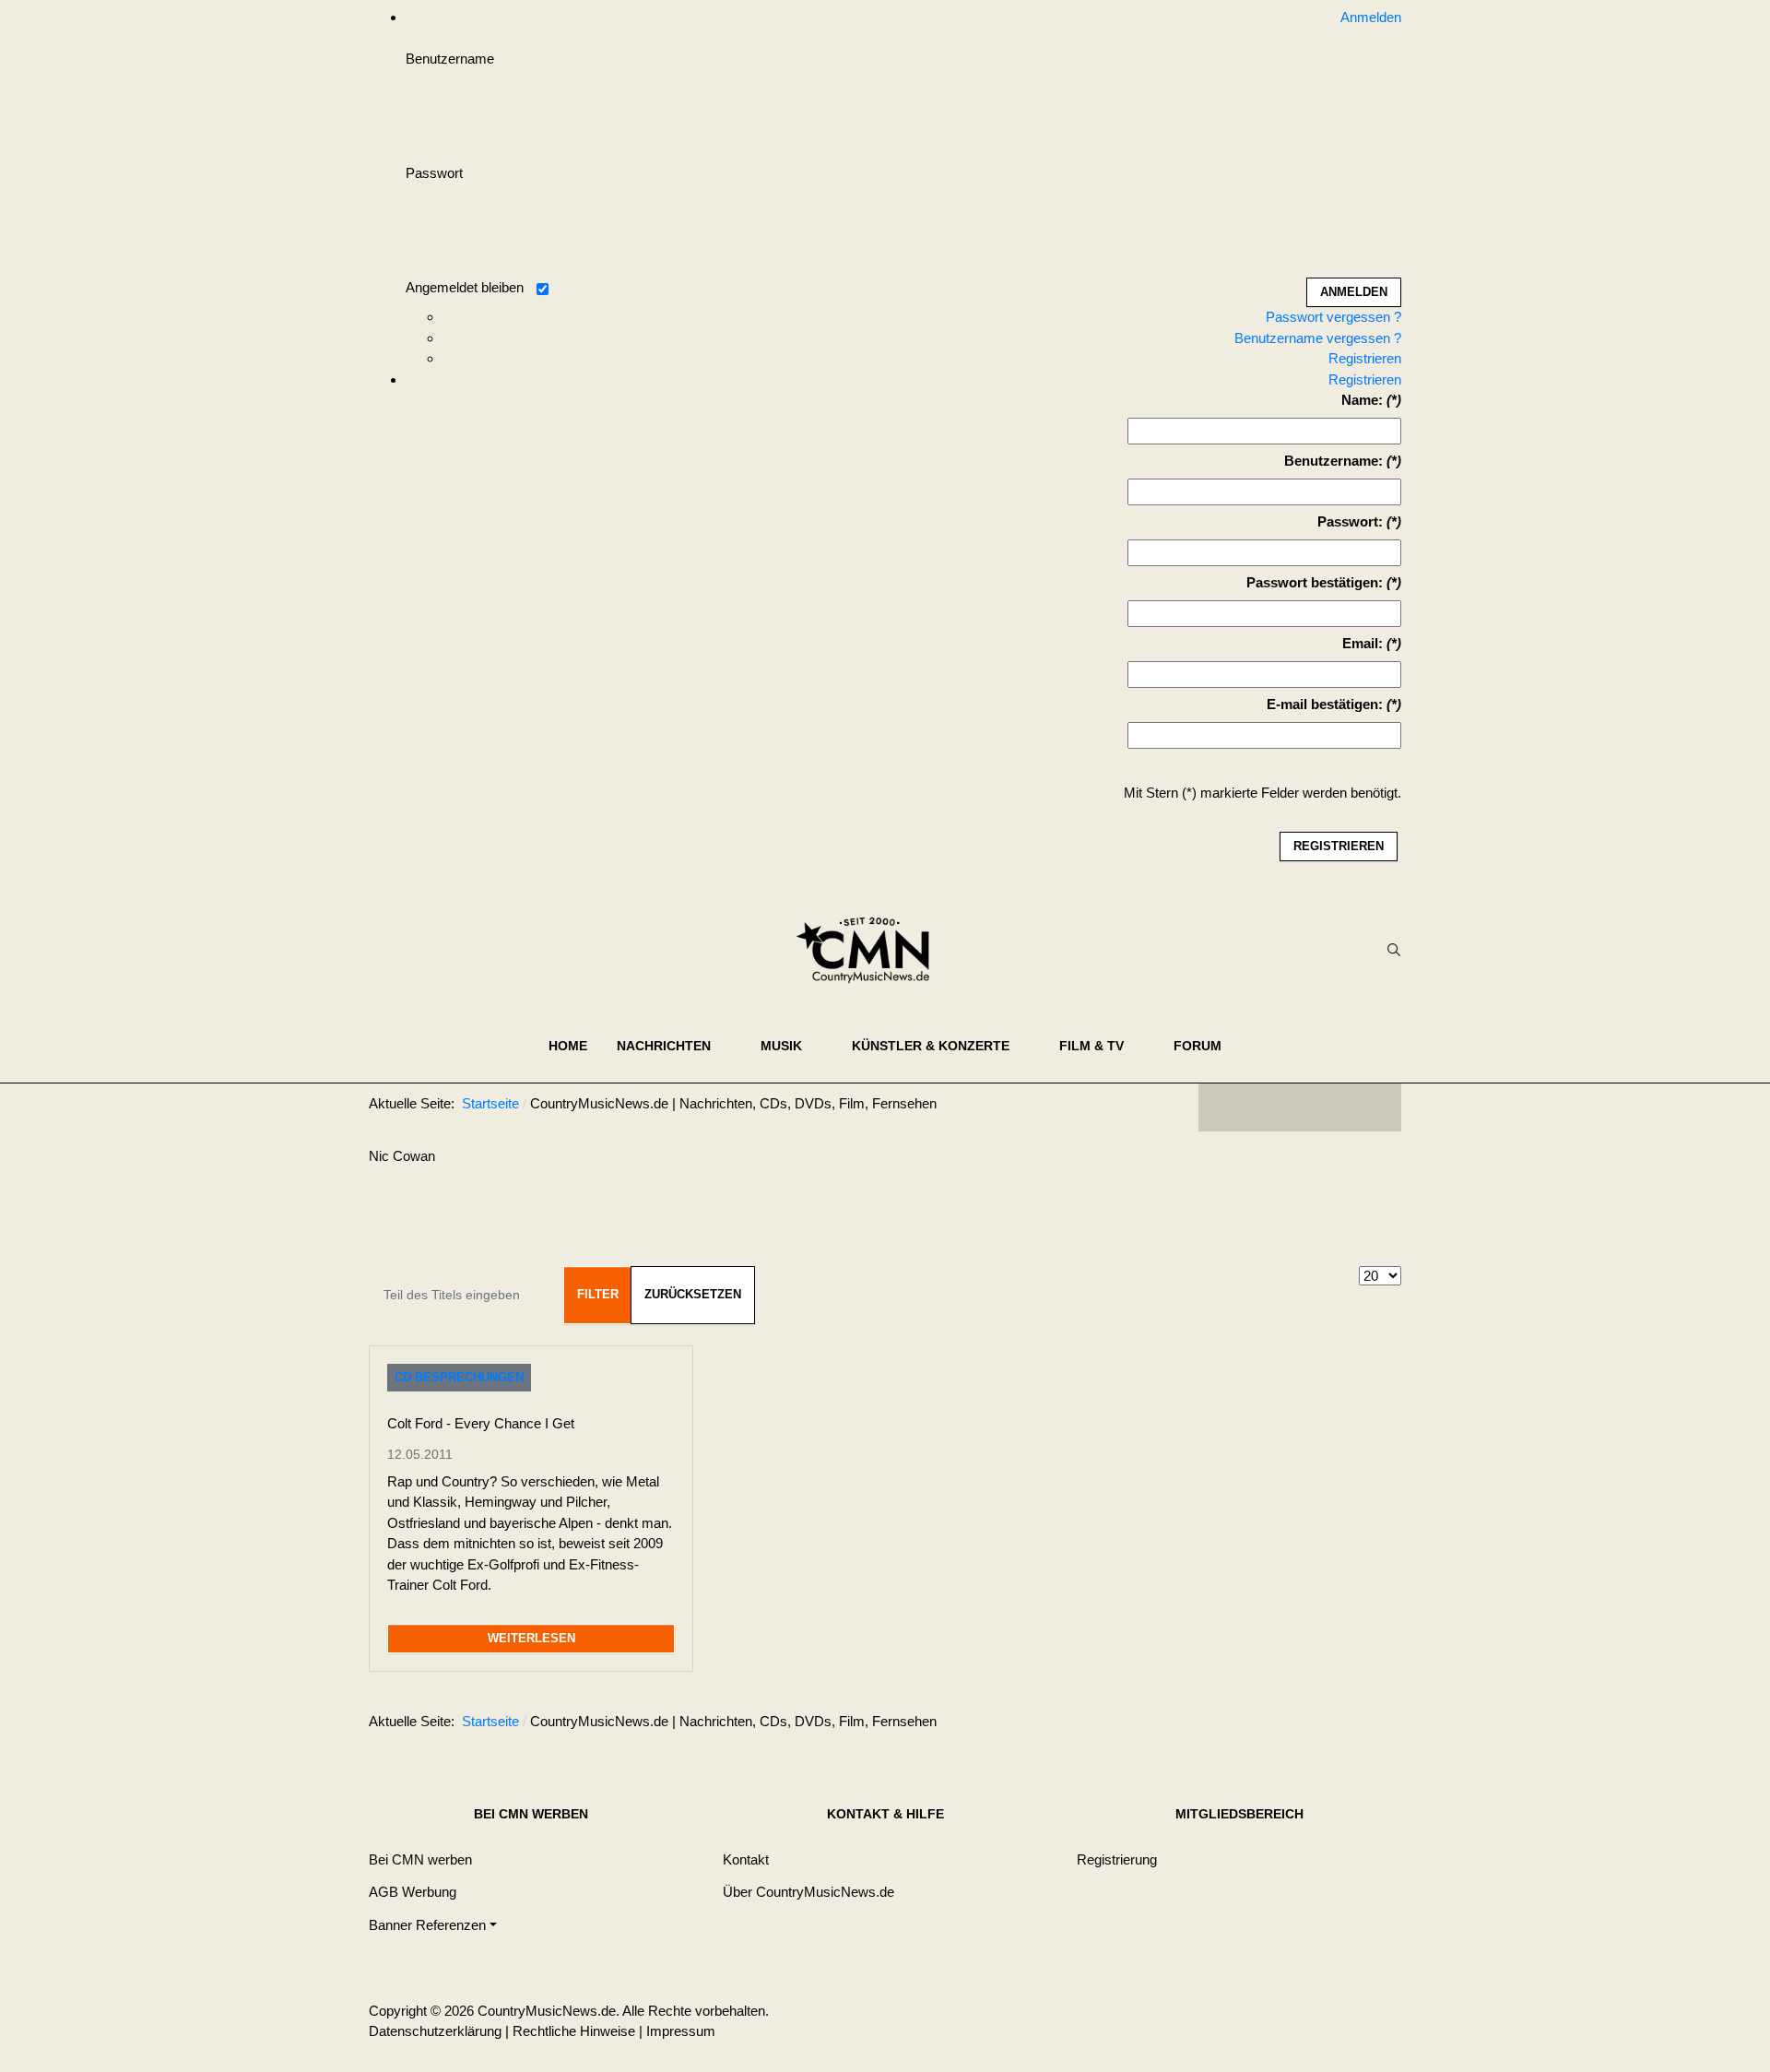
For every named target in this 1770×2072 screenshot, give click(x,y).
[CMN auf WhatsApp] (1300, 1107)
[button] (674, 1046)
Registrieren (1365, 358)
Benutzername (450, 59)
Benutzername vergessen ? (1318, 338)
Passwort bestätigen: (1315, 582)
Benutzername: (1333, 461)
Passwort (434, 173)
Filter (598, 1294)
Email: (1363, 643)
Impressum (681, 2031)
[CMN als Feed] (1374, 1107)
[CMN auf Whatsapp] (1309, 1725)
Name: (1362, 400)
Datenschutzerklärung (435, 2031)
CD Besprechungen (459, 1377)
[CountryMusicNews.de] (871, 950)
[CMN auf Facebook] (1226, 1107)
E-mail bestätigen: (1325, 704)
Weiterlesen (531, 1638)
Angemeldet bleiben (465, 287)
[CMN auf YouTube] (1337, 1107)
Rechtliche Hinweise (574, 2031)
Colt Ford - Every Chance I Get (481, 1423)
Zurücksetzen (693, 1294)
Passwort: (1350, 521)
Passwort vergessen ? (1333, 317)
